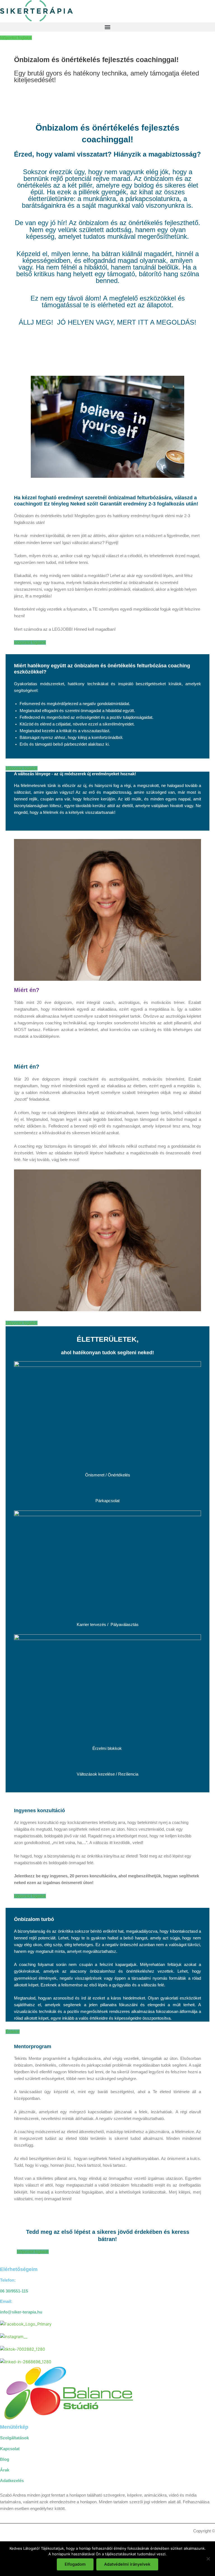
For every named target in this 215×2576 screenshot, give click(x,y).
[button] (107, 27)
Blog (5, 2459)
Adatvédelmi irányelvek (127, 2564)
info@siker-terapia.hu (21, 2312)
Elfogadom (75, 2564)
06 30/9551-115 (14, 2291)
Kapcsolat (10, 2449)
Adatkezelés (12, 2481)
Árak (5, 2470)
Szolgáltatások (14, 2438)
